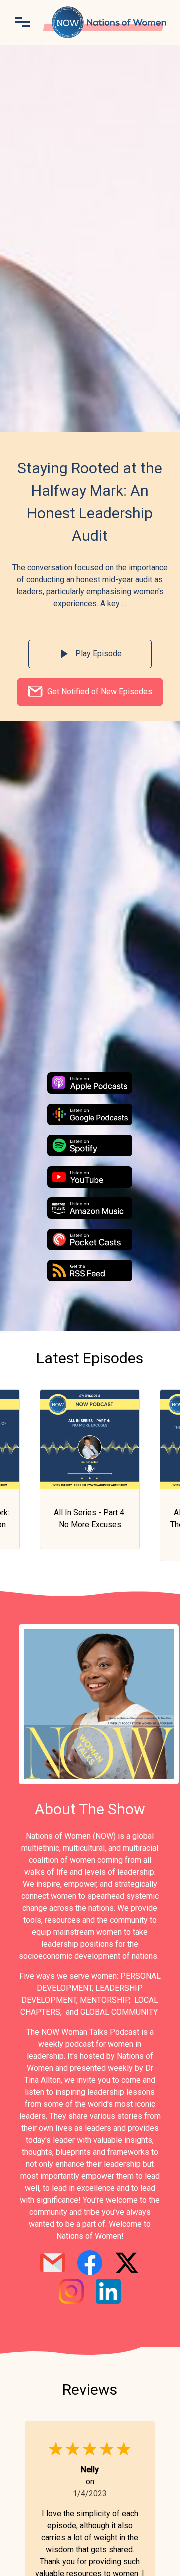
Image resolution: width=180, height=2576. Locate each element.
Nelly (90, 2469)
